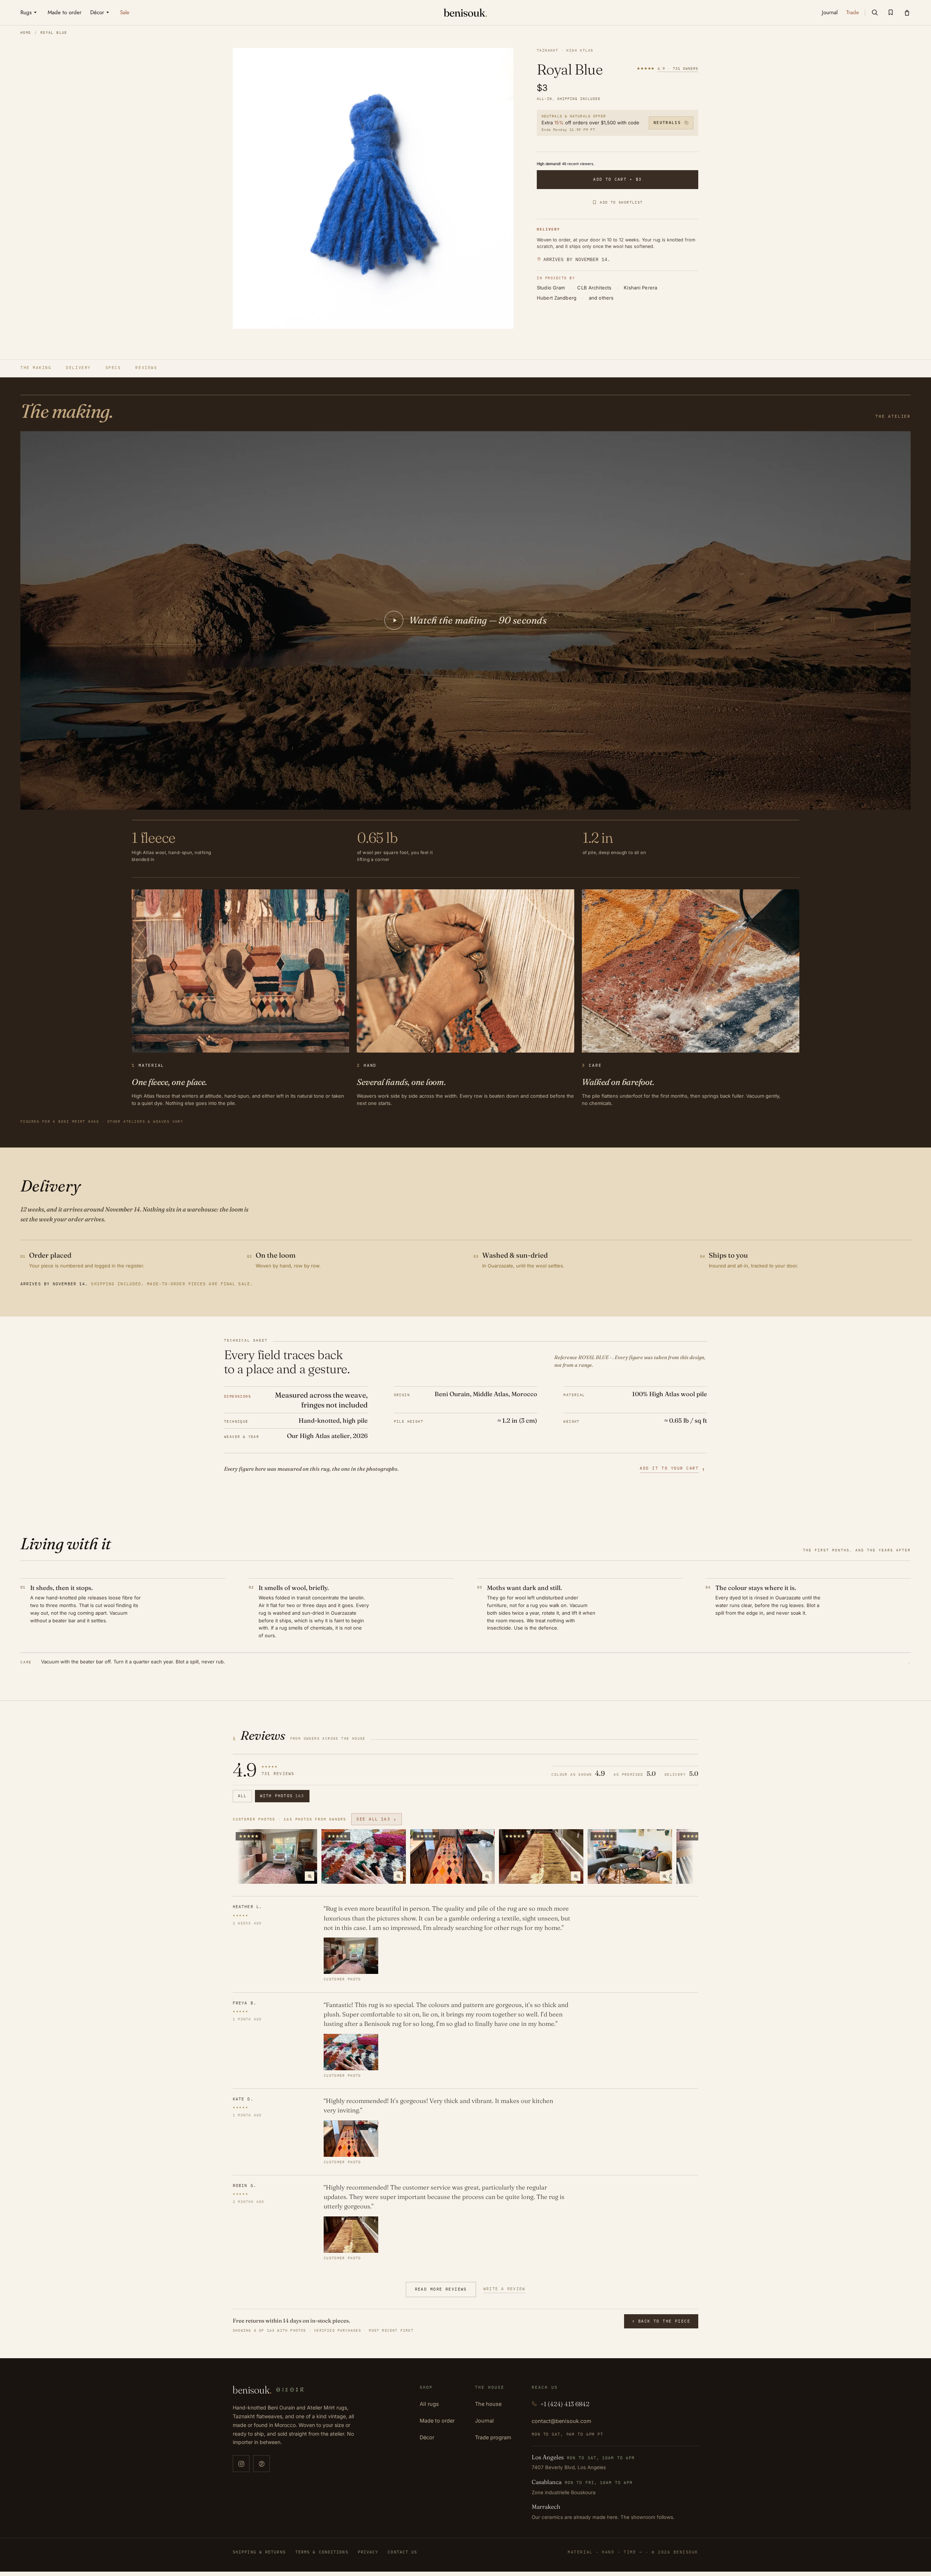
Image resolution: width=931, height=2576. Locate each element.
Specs (113, 368)
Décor (427, 2437)
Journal (484, 2421)
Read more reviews (441, 2289)
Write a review (504, 2289)
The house (488, 2404)
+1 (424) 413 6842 (565, 2404)
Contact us (402, 2552)
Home (26, 33)
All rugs (429, 2404)
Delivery (78, 368)
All (242, 1796)
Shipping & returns (259, 2552)
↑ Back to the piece (661, 2321)
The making (36, 368)
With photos (282, 1796)
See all (377, 1819)
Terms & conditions (322, 2552)
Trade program (493, 2437)
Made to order (437, 2421)
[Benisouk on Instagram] (241, 2464)
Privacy (368, 2552)
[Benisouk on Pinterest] (261, 2464)
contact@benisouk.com (562, 2421)
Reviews (146, 368)
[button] (875, 12)
